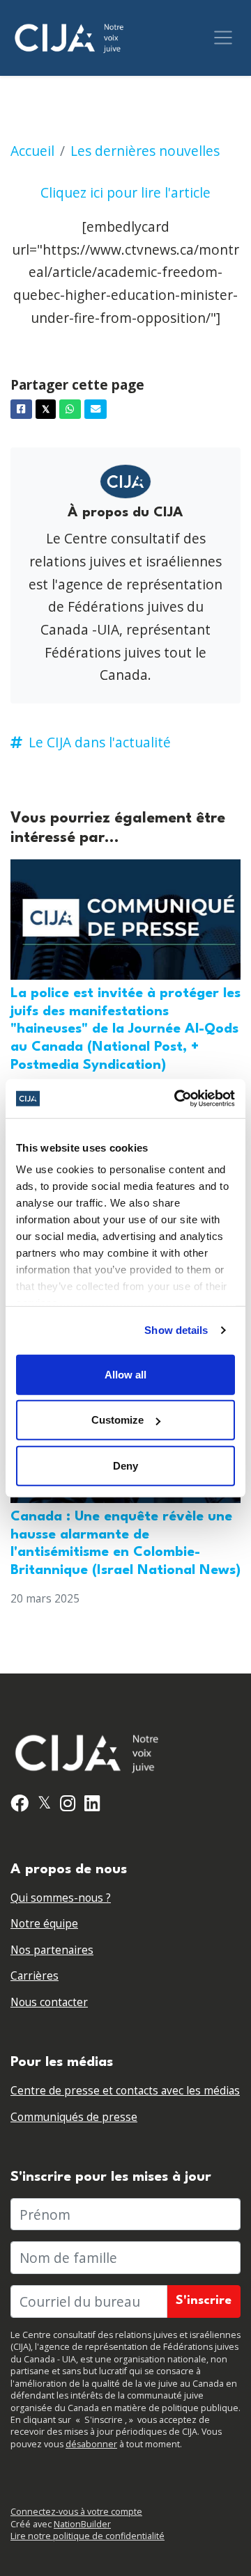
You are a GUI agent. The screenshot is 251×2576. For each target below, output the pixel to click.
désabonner (91, 2444)
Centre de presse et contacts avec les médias (125, 2091)
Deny (125, 1465)
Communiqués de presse (74, 2117)
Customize (117, 1420)
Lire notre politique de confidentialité (88, 2536)
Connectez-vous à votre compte (76, 2512)
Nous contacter (49, 2002)
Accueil (32, 151)
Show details (176, 1330)
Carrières (35, 1976)
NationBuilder (82, 2524)
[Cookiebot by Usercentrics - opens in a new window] (177, 1099)
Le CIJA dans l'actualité (100, 742)
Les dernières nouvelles (145, 151)
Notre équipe (44, 1924)
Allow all (125, 1374)
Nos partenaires (52, 1950)
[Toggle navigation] (223, 38)
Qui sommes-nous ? (61, 1898)
